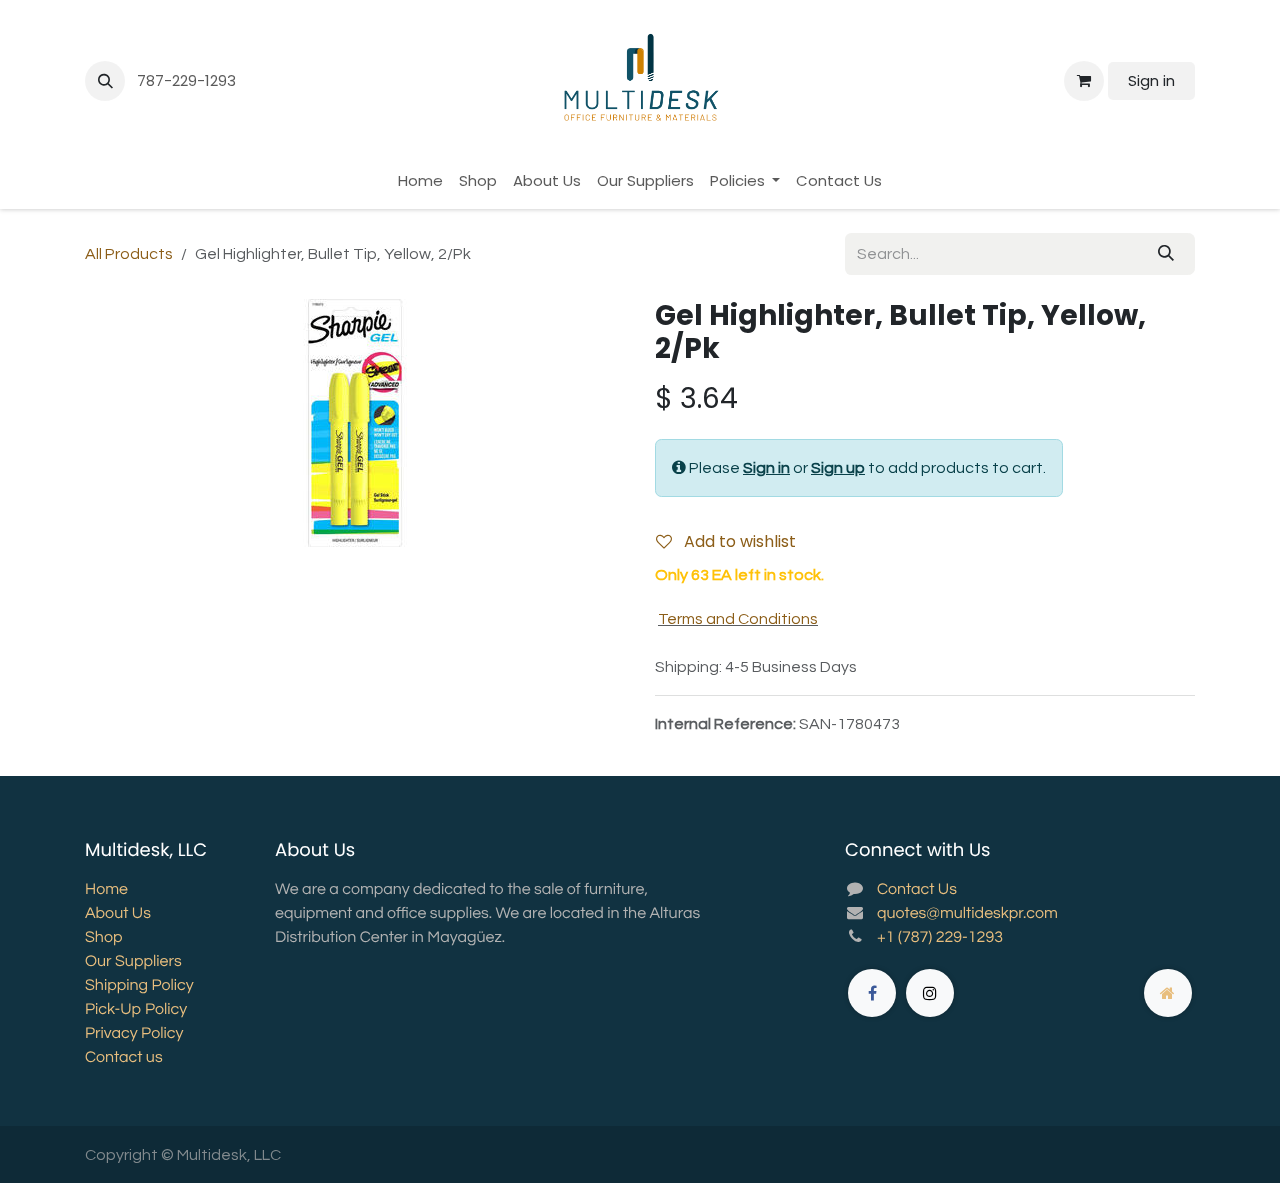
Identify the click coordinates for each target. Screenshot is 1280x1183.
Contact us (124, 1058)
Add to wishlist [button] (738, 541)
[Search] (1166, 254)
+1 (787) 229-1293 (940, 938)
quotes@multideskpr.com (967, 914)
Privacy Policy (134, 1034)
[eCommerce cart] (1084, 81)
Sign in (1151, 80)
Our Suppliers (133, 962)
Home (106, 890)
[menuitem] (420, 181)
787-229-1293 (188, 80)
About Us (118, 914)
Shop (103, 938)
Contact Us (917, 890)
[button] (105, 81)
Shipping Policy (139, 986)
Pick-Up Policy (136, 1010)
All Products (129, 254)
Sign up (838, 468)
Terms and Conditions (738, 619)
